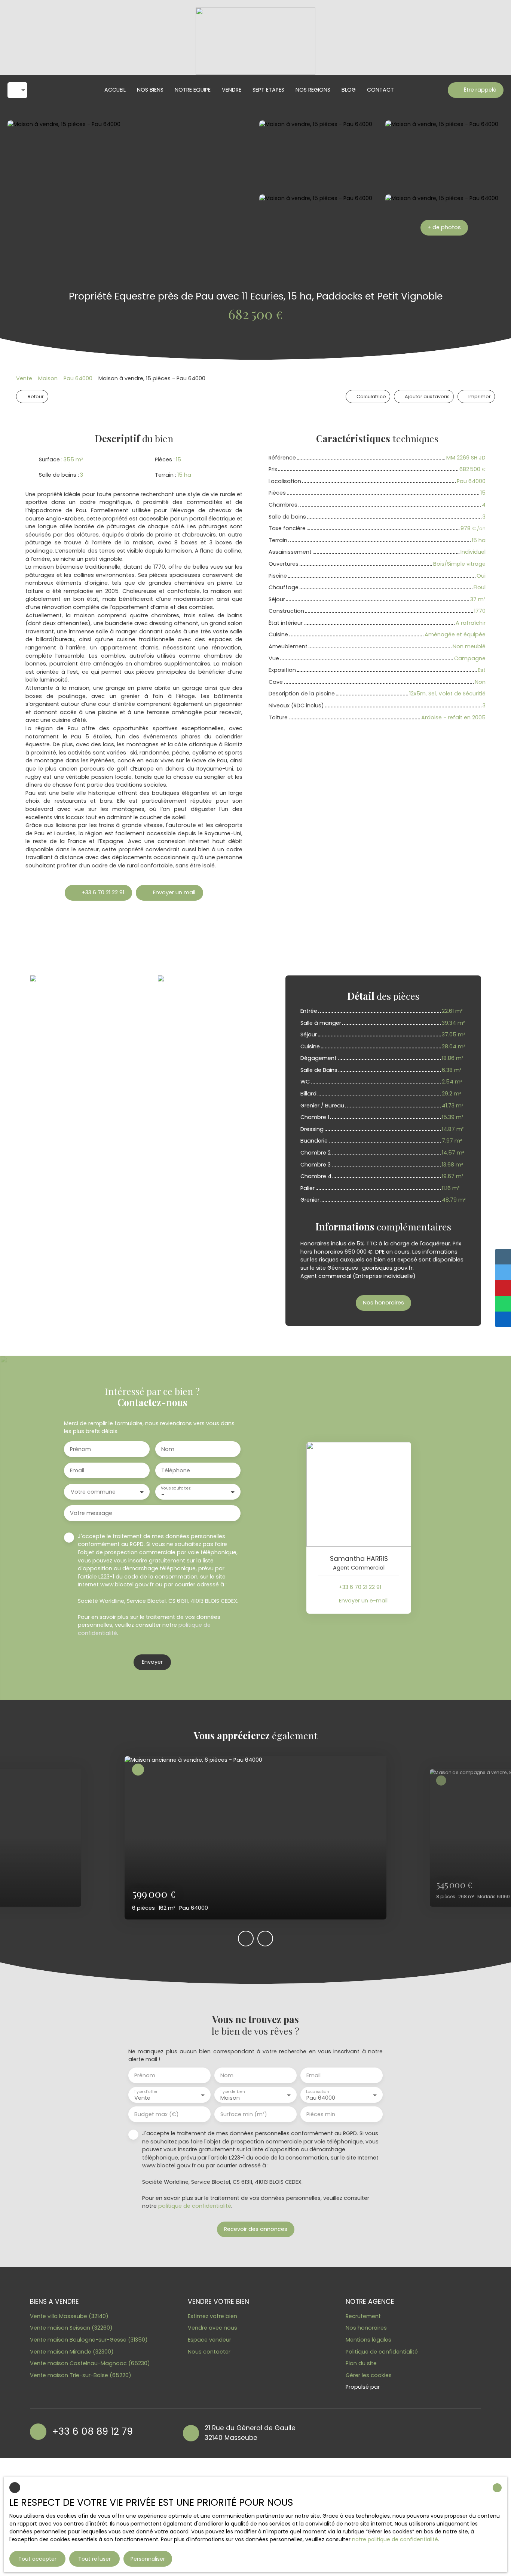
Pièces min (321, 2114)
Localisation (317, 2092)
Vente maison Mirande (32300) (72, 2352)
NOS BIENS (150, 90)
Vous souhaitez (175, 1489)
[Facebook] (340, 2432)
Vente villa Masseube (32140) (69, 2316)
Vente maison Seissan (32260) (71, 2328)
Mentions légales (368, 2340)
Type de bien (232, 2092)
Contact (380, 90)
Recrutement (363, 2316)
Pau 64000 (78, 378)
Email (77, 1470)
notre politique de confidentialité (395, 2539)
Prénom (80, 1449)
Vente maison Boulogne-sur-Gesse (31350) (89, 2340)
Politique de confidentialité (382, 2352)
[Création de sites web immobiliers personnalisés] (400, 2387)
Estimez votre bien (212, 2316)
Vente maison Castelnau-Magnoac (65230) (90, 2363)
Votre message (91, 1513)
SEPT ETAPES (268, 90)
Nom (168, 1449)
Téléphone (176, 1470)
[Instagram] (355, 2432)
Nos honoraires (366, 2328)
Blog (349, 90)
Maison (48, 378)
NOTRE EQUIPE (193, 90)
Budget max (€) (157, 2114)
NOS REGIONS (313, 90)
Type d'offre (146, 2092)
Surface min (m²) (244, 2114)
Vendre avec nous (212, 2328)
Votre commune (93, 1492)
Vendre (232, 90)
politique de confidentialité (195, 2206)
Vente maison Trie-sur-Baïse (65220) (81, 2375)
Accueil (115, 90)
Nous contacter (209, 2352)
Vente (24, 378)
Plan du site (361, 2363)
